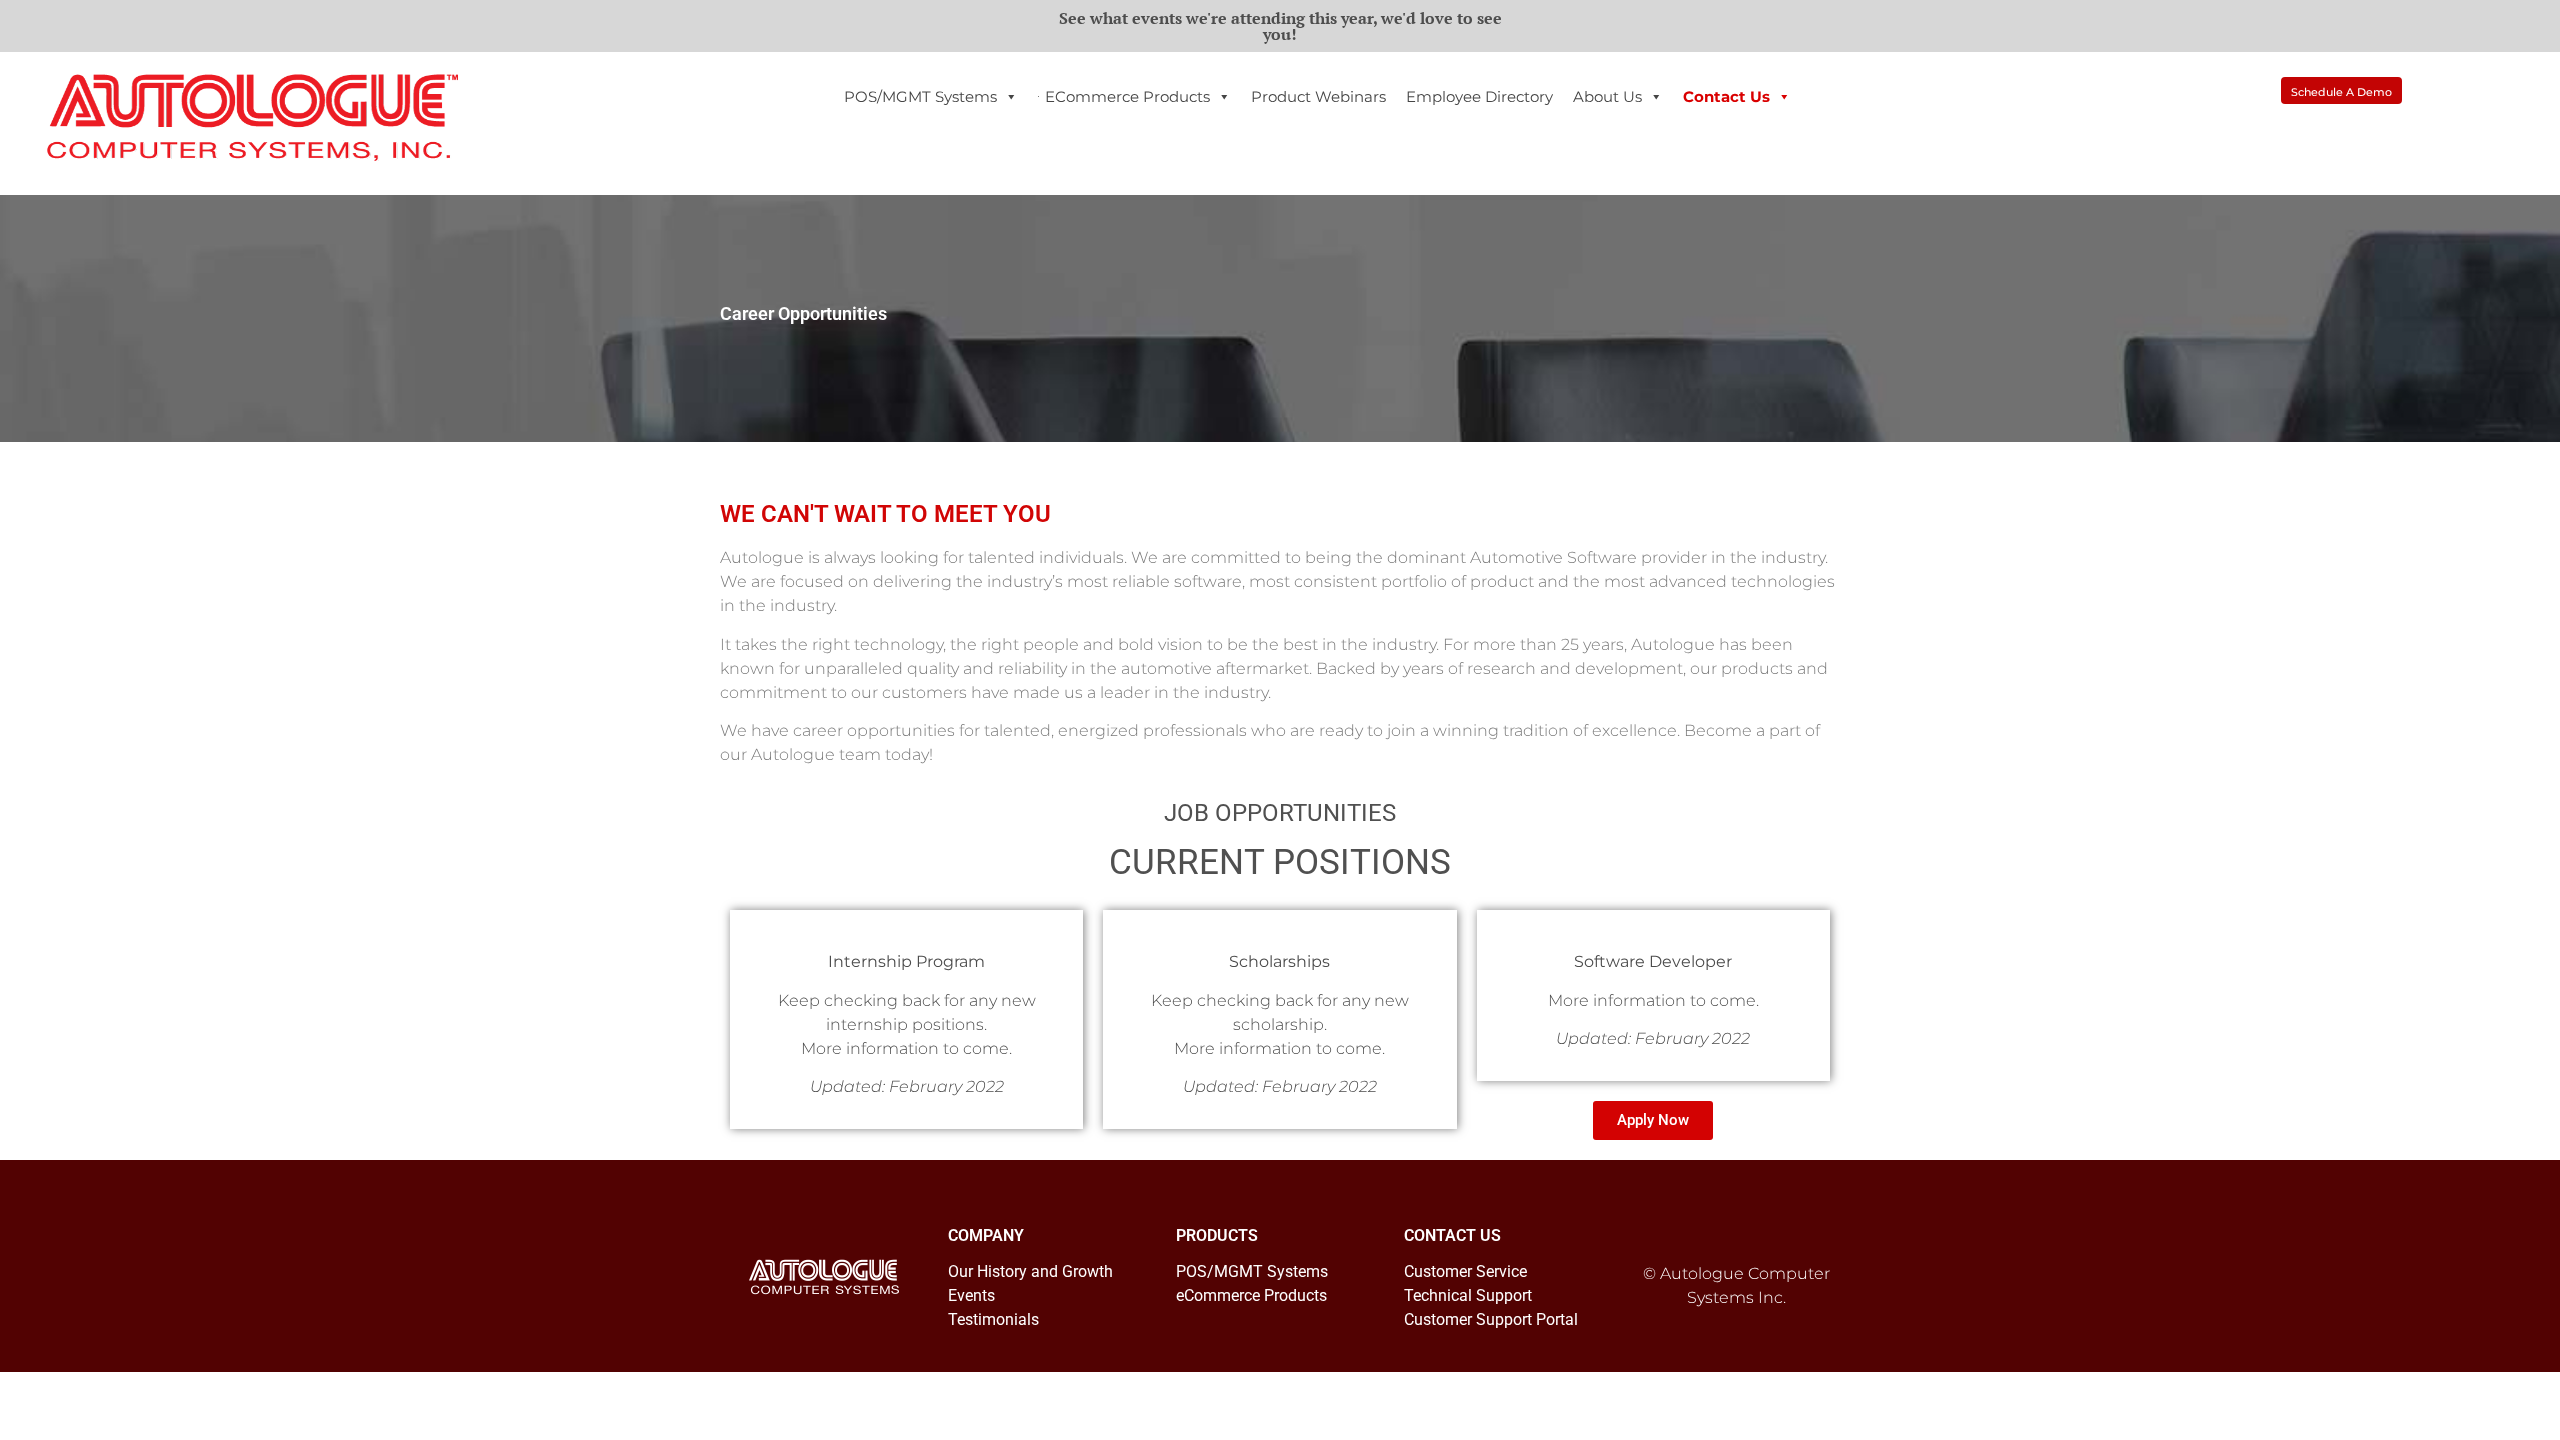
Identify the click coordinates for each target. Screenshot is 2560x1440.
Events (971, 1295)
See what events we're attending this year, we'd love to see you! (1280, 26)
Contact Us (1726, 96)
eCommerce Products (1127, 96)
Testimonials (993, 1319)
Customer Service (1465, 1271)
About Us (1607, 96)
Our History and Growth (1030, 1271)
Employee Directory (1479, 96)
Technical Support (1468, 1295)
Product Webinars (1318, 96)
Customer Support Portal (1491, 1319)
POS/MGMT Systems (920, 96)
